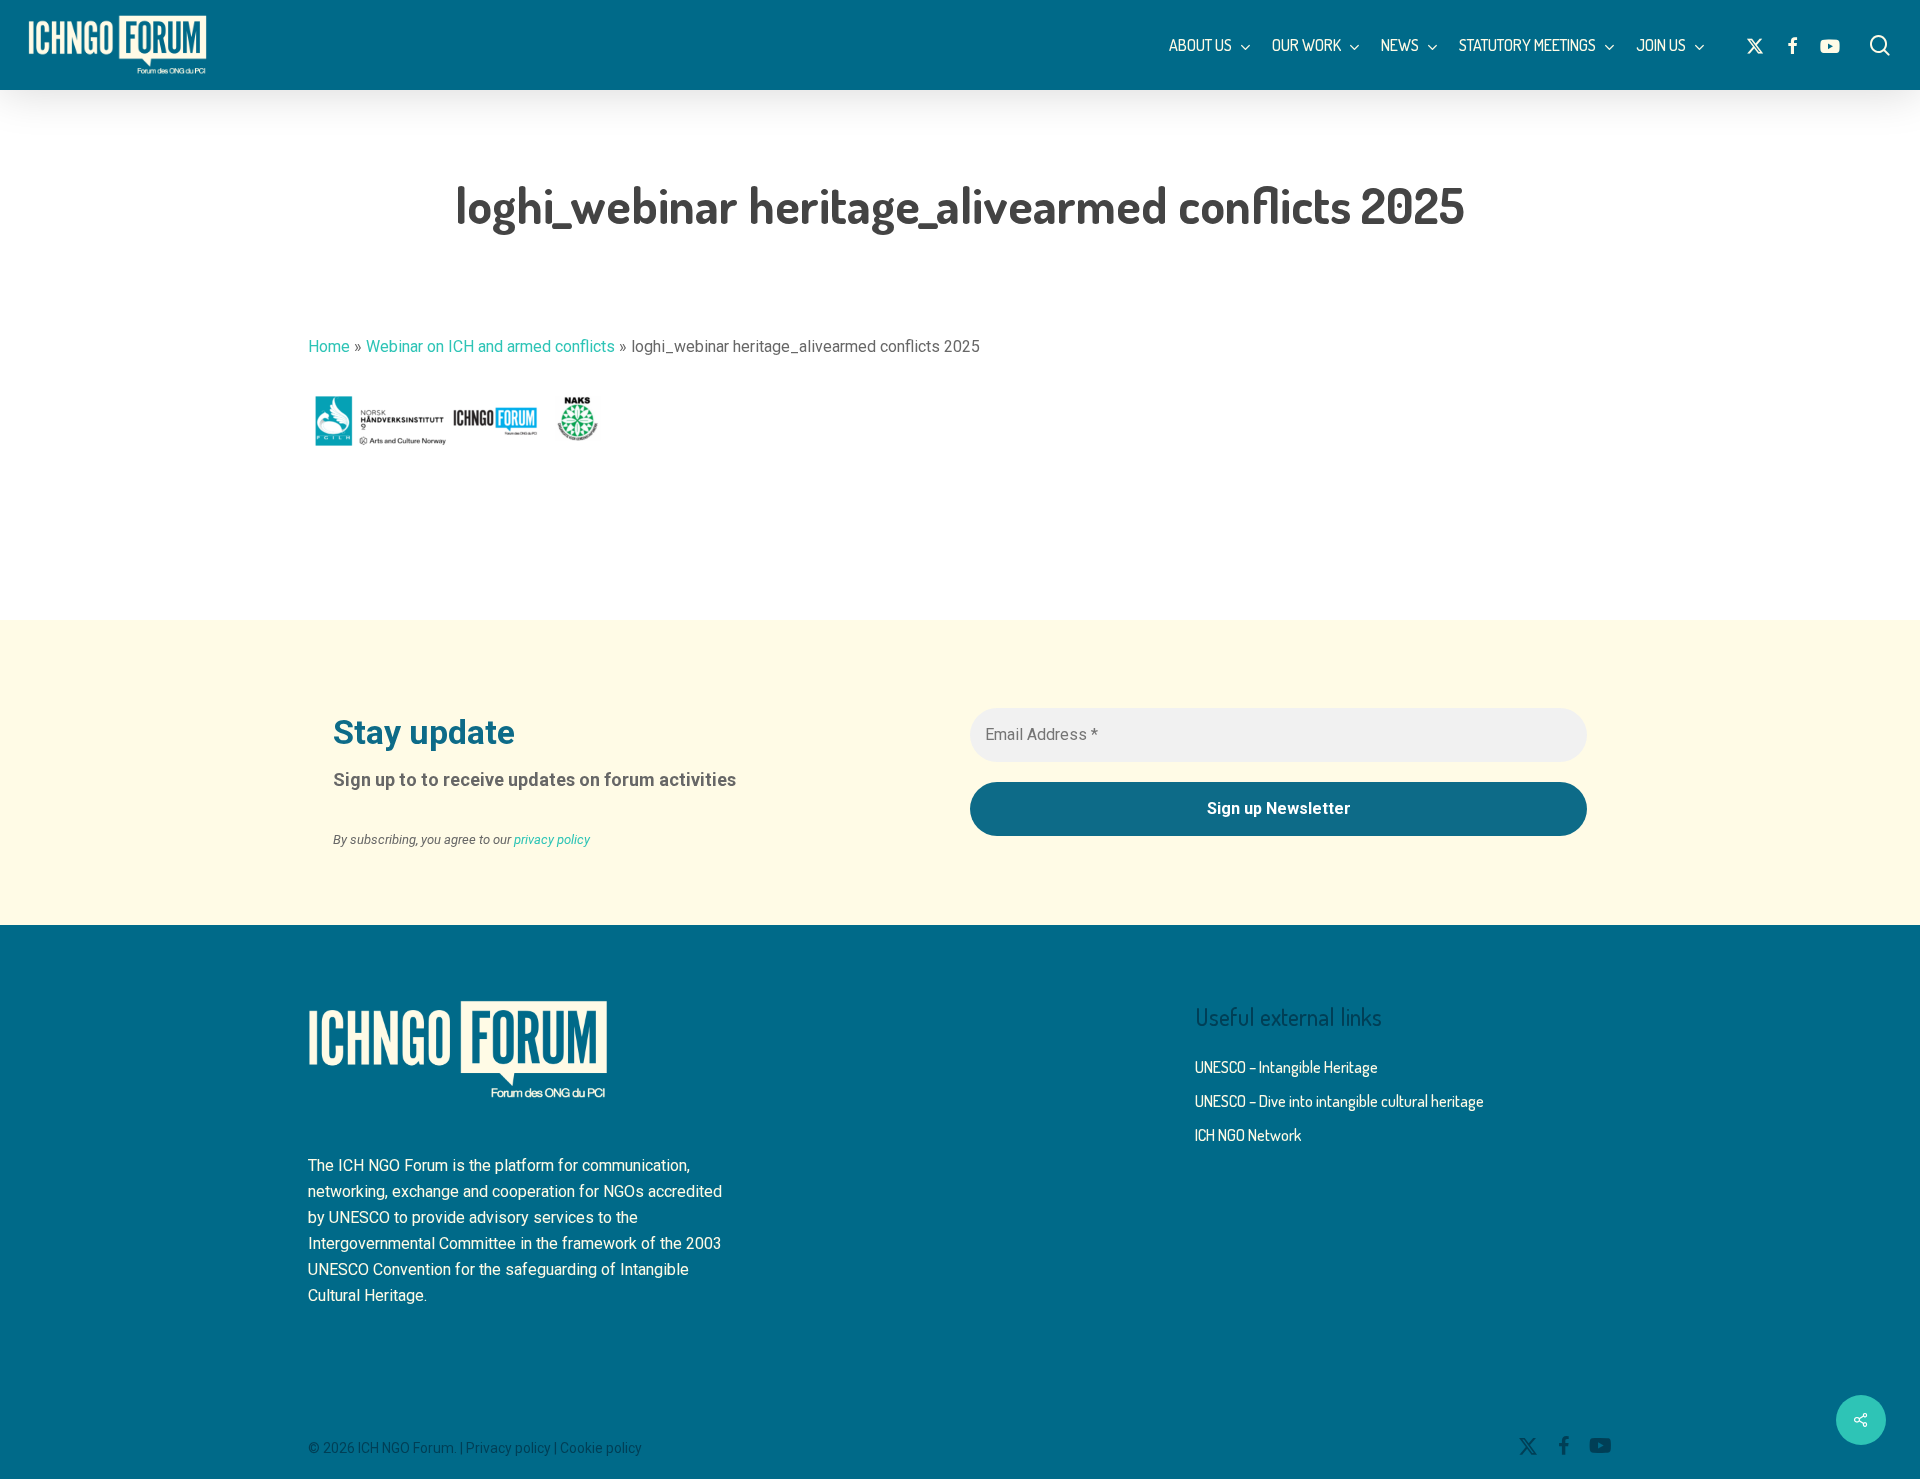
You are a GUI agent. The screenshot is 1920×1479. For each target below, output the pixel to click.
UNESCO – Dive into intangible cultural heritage (1339, 1101)
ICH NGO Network (1248, 1135)
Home (329, 346)
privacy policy (552, 839)
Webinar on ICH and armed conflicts (490, 346)
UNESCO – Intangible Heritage (1286, 1067)
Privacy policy (508, 1448)
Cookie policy (601, 1448)
